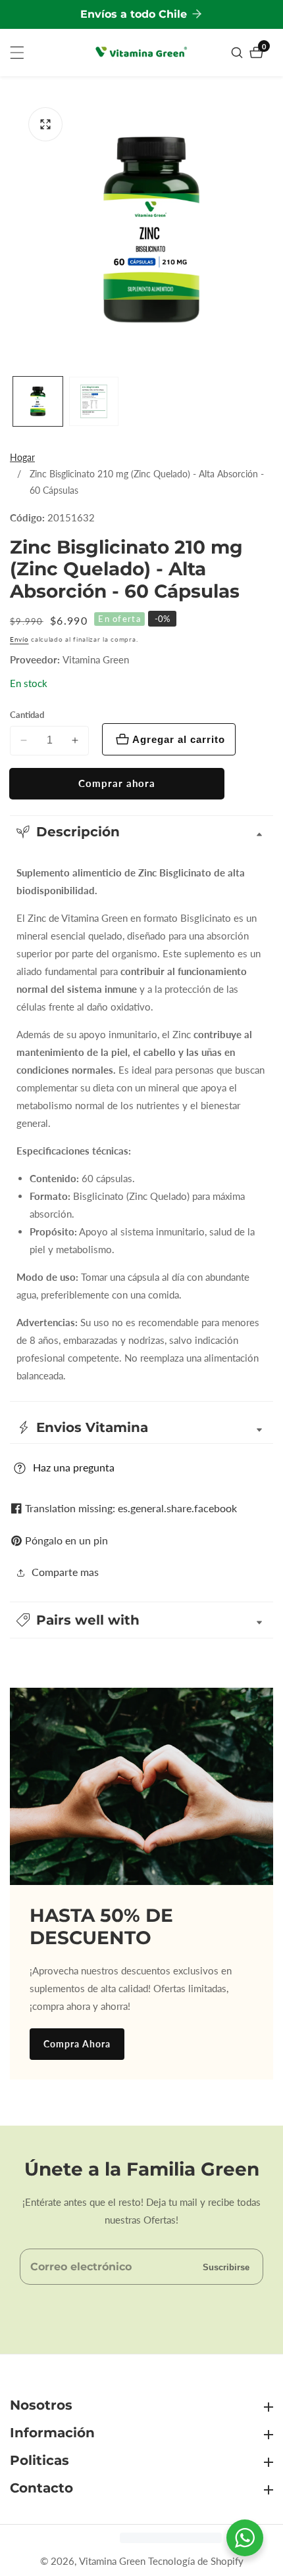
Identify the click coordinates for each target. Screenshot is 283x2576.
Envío (19, 639)
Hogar (22, 457)
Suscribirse (226, 2267)
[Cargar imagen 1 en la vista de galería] (38, 401)
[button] (141, 1620)
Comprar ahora (117, 783)
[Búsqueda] (239, 53)
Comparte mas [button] (65, 1572)
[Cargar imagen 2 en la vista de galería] (94, 401)
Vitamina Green (96, 660)
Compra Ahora (77, 2044)
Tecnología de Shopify (196, 2561)
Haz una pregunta (74, 1467)
